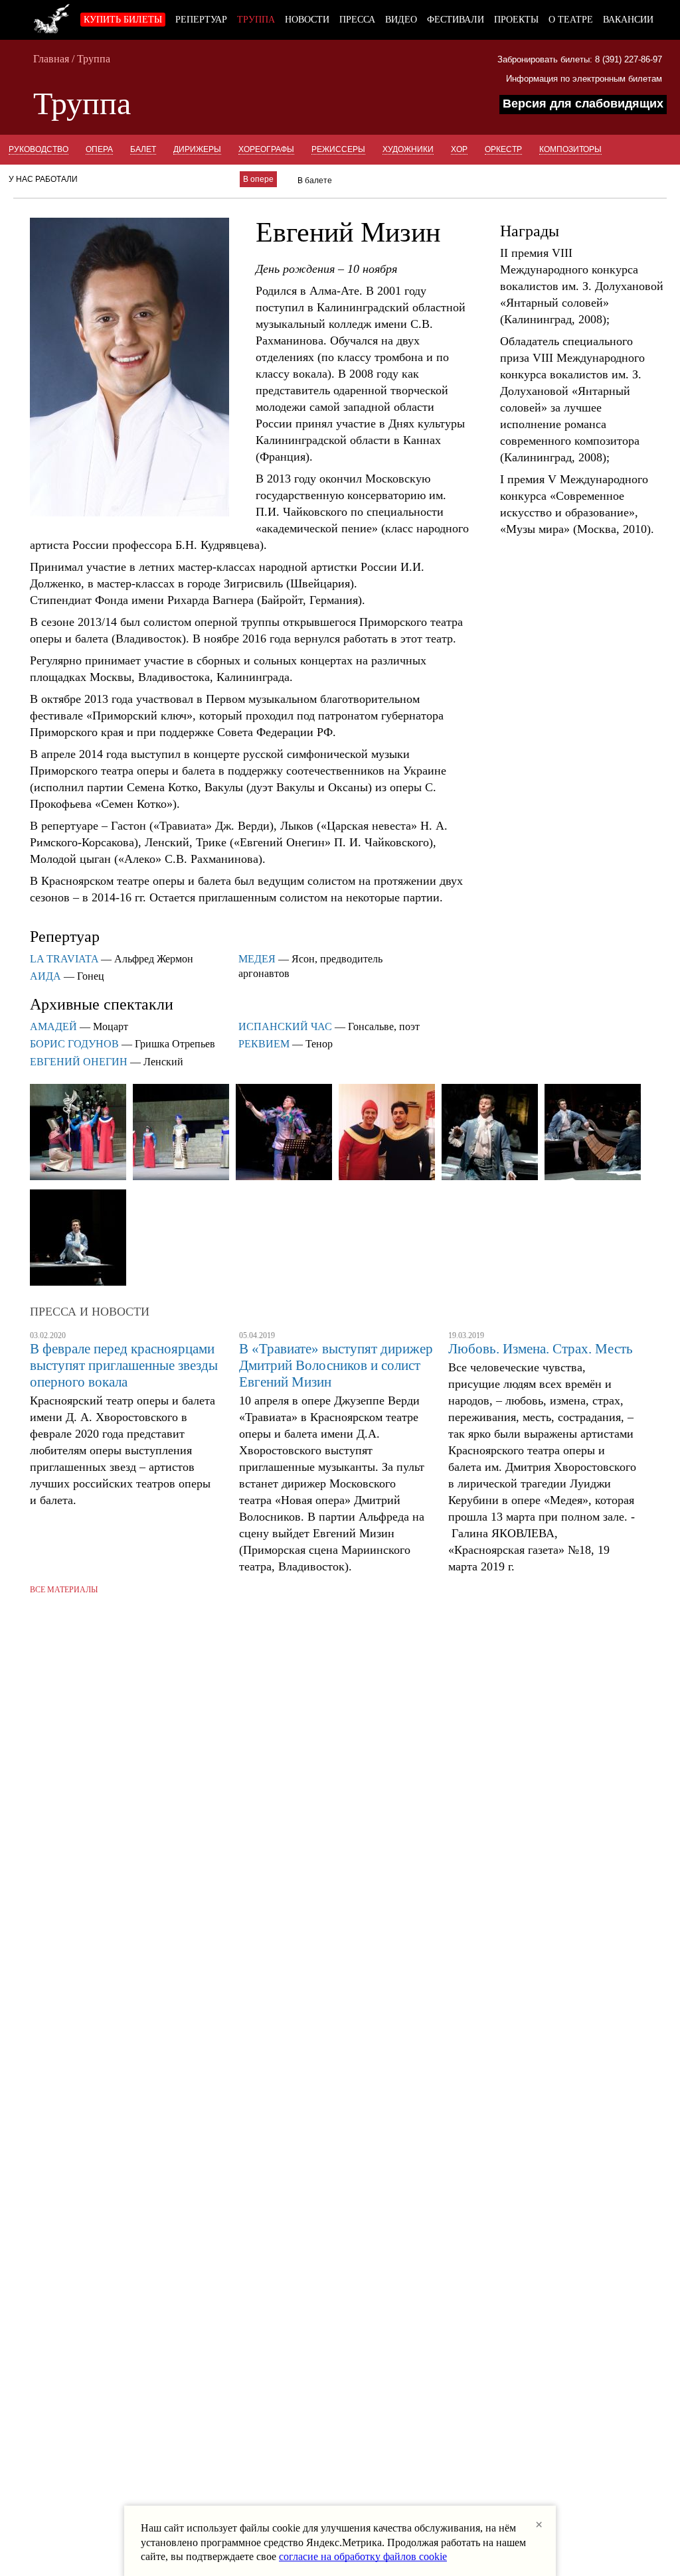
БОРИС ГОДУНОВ (74, 1044)
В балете (315, 181)
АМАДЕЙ (53, 1026)
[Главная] (52, 17)
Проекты (516, 20)
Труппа (256, 20)
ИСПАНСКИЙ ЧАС (285, 1026)
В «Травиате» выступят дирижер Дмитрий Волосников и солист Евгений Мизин (336, 1365)
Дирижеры (197, 149)
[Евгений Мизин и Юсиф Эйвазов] (387, 1133)
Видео (401, 20)
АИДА (45, 976)
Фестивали (456, 20)
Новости (307, 20)
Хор (459, 149)
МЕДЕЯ (257, 959)
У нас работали (43, 179)
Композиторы (570, 149)
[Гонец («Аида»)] (78, 1133)
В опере (258, 179)
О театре (571, 20)
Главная (51, 59)
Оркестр (503, 149)
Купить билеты (123, 20)
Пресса (357, 20)
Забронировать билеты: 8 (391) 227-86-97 (580, 59)
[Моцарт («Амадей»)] (490, 1133)
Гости (209, 179)
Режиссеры (338, 149)
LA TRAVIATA (64, 959)
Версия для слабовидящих (583, 104)
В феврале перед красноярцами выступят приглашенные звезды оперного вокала (124, 1365)
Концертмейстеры (137, 179)
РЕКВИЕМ (264, 1044)
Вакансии (628, 20)
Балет (143, 149)
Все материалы (64, 1590)
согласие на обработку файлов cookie (363, 2556)
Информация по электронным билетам (584, 79)
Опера (99, 149)
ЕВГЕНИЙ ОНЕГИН (79, 1062)
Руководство (39, 149)
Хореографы (266, 149)
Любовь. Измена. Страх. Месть (541, 1349)
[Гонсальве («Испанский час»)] (284, 1133)
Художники (408, 149)
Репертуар (201, 20)
